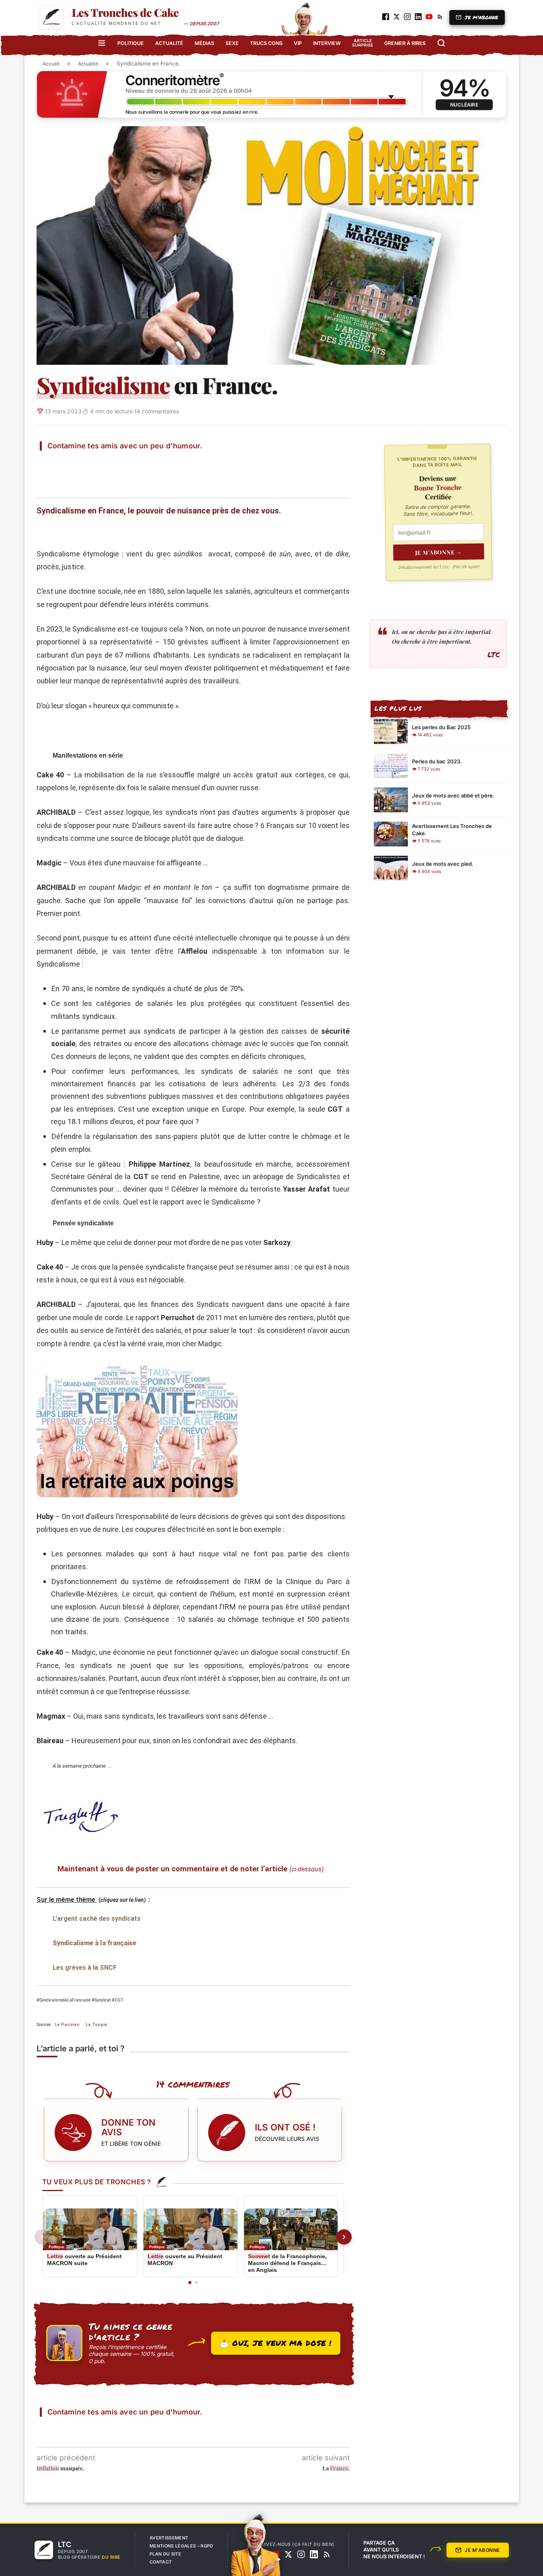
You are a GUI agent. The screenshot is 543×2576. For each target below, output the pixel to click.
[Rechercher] (441, 43)
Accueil (51, 64)
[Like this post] (51, 462)
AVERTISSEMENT (169, 2538)
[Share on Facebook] (70, 462)
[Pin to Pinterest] (109, 462)
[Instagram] (301, 2554)
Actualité (88, 64)
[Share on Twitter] (90, 462)
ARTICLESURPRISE (363, 43)
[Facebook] (262, 2554)
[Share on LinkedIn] (128, 462)
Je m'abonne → (439, 552)
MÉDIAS (204, 43)
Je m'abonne (482, 2550)
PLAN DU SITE (165, 2554)
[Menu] (102, 43)
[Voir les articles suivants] (344, 2237)
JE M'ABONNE (482, 17)
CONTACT (161, 2562)
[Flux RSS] (327, 2554)
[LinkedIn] (314, 2554)
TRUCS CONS (266, 43)
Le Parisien (67, 2025)
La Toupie (96, 2025)
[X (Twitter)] (288, 2554)
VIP (298, 43)
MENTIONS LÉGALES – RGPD (181, 2546)
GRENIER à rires (405, 43)
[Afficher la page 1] (190, 2283)
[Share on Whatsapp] (148, 462)
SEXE (232, 43)
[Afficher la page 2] (196, 2283)
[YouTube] (275, 2554)
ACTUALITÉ (169, 43)
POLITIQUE (131, 43)
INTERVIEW (327, 43)
